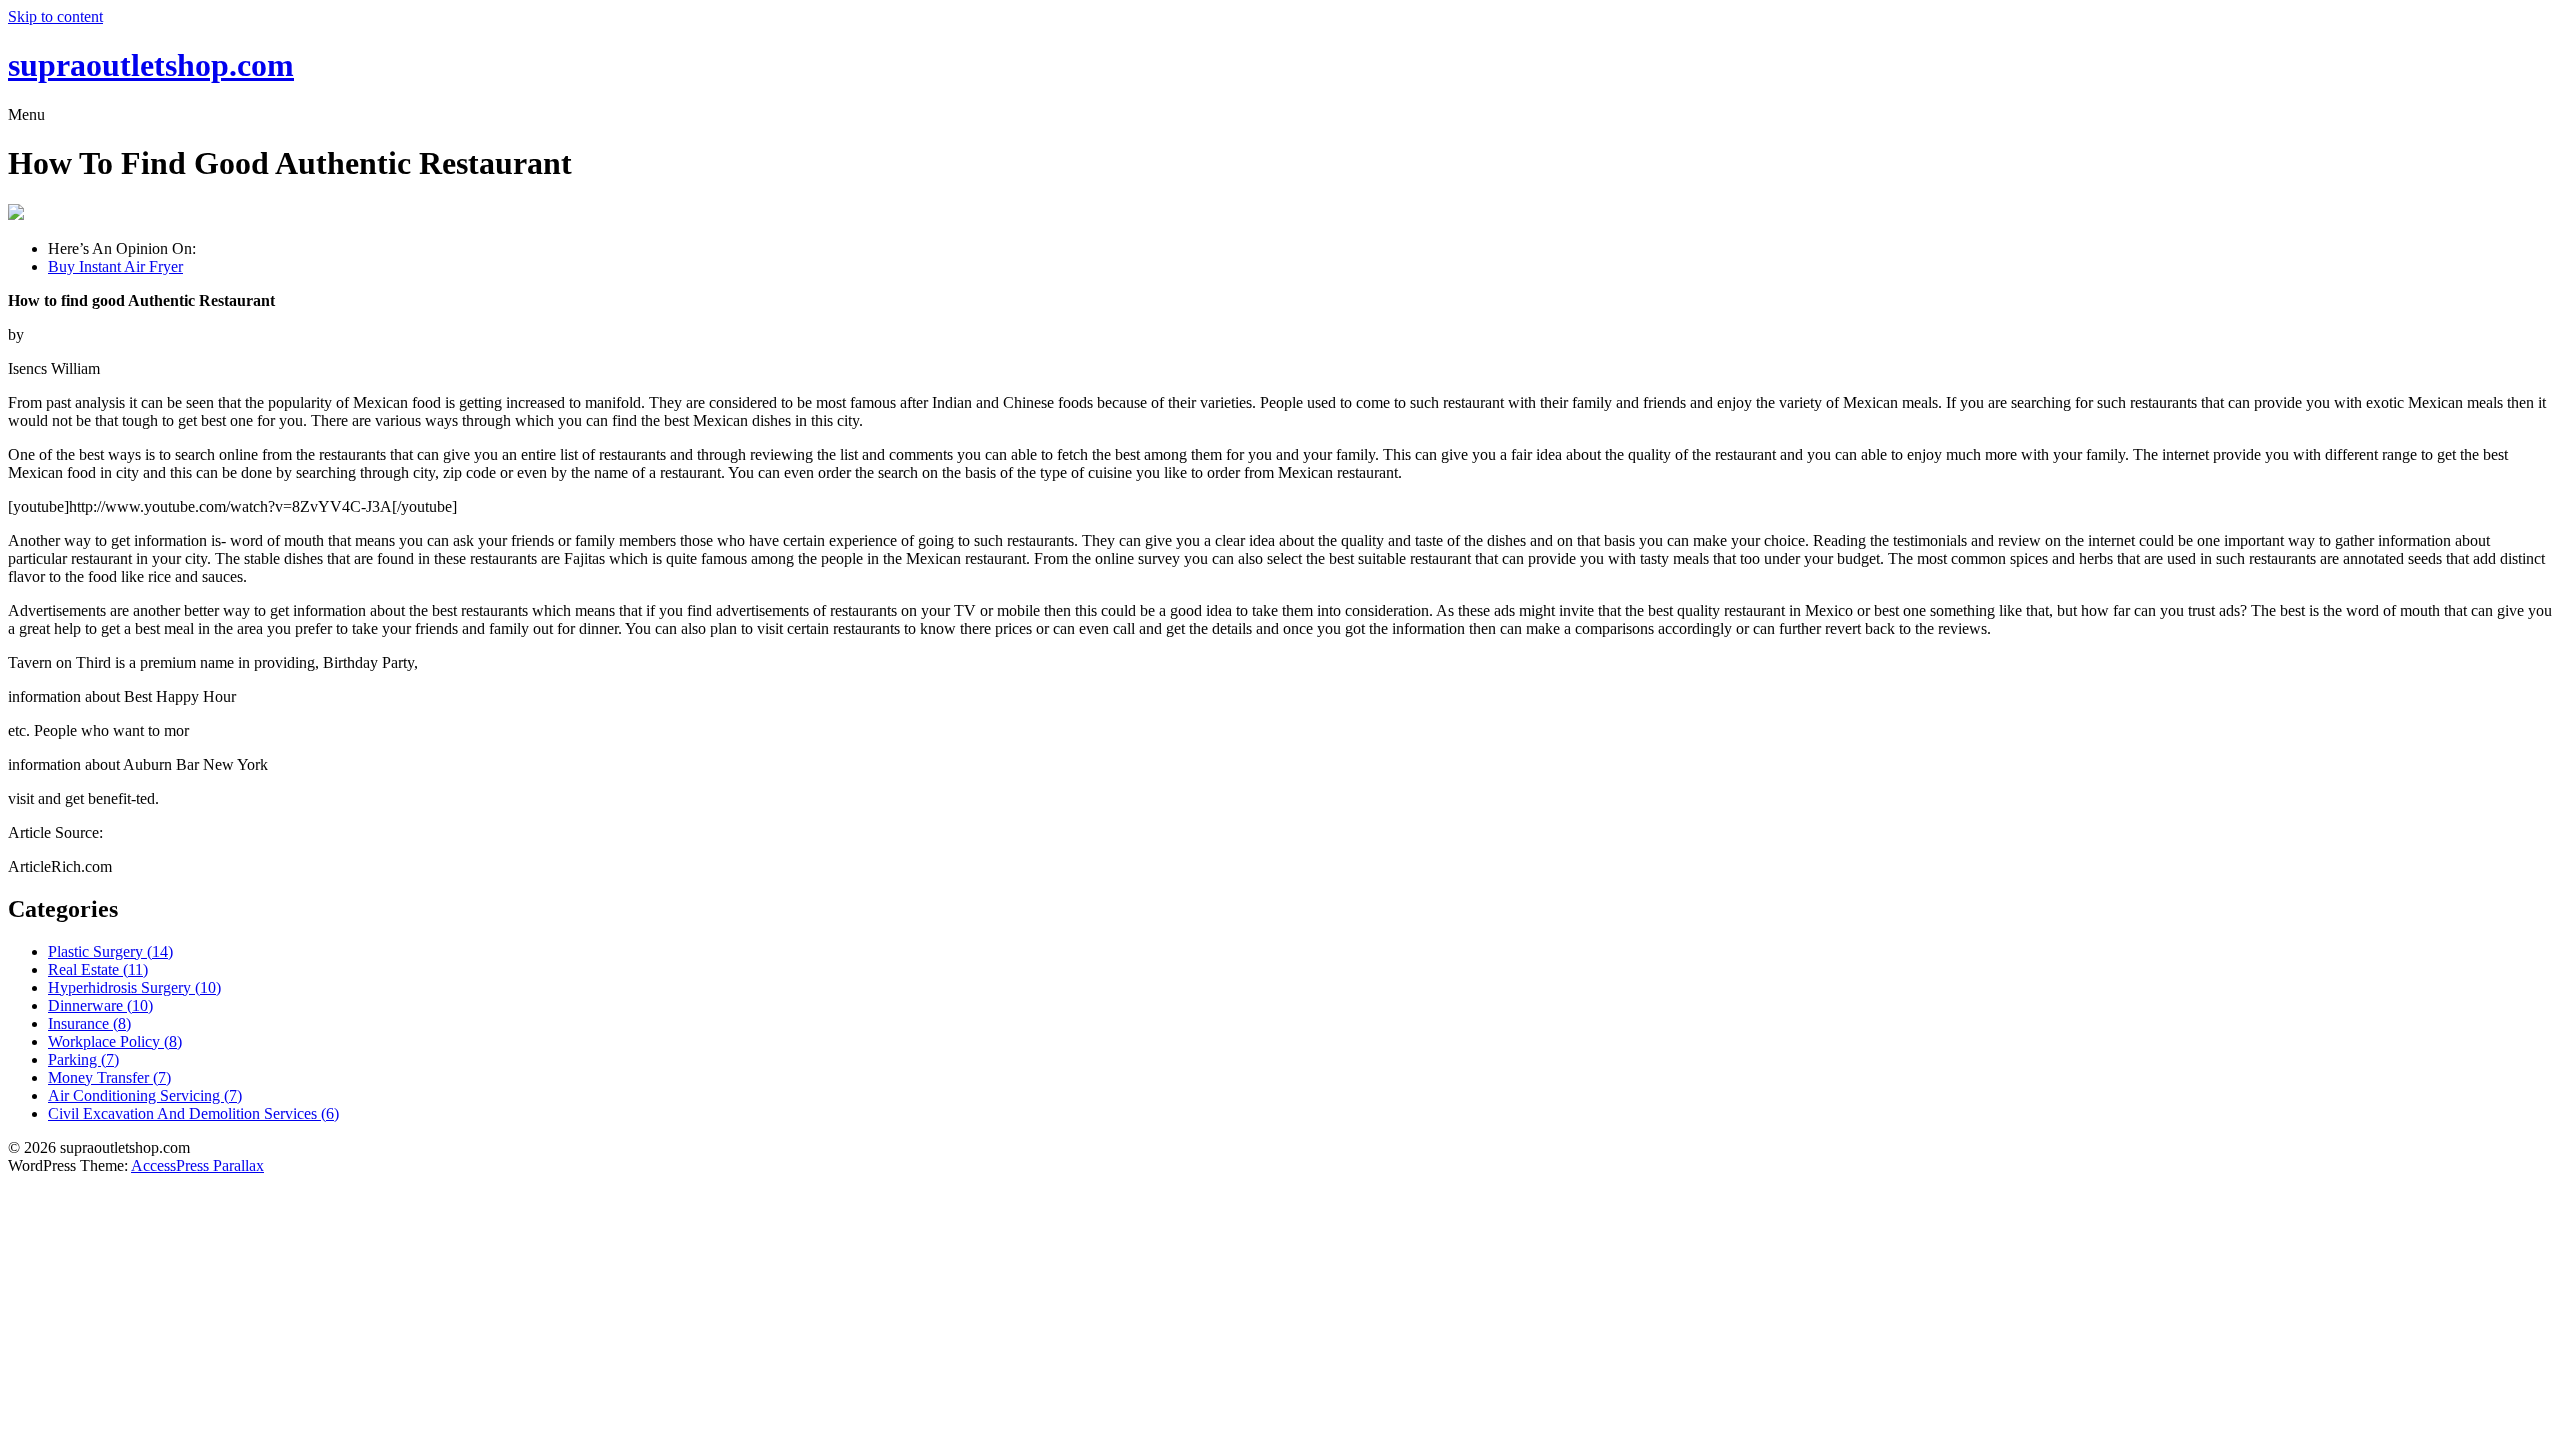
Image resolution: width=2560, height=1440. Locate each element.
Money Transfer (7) (109, 1077)
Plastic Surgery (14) (110, 951)
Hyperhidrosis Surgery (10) (134, 987)
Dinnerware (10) (100, 1005)
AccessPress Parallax (197, 1165)
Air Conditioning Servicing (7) (145, 1095)
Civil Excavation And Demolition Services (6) (193, 1113)
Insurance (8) (89, 1023)
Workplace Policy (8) (115, 1041)
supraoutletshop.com (151, 65)
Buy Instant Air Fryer (115, 266)
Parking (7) (83, 1059)
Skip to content (55, 16)
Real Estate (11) (98, 969)
